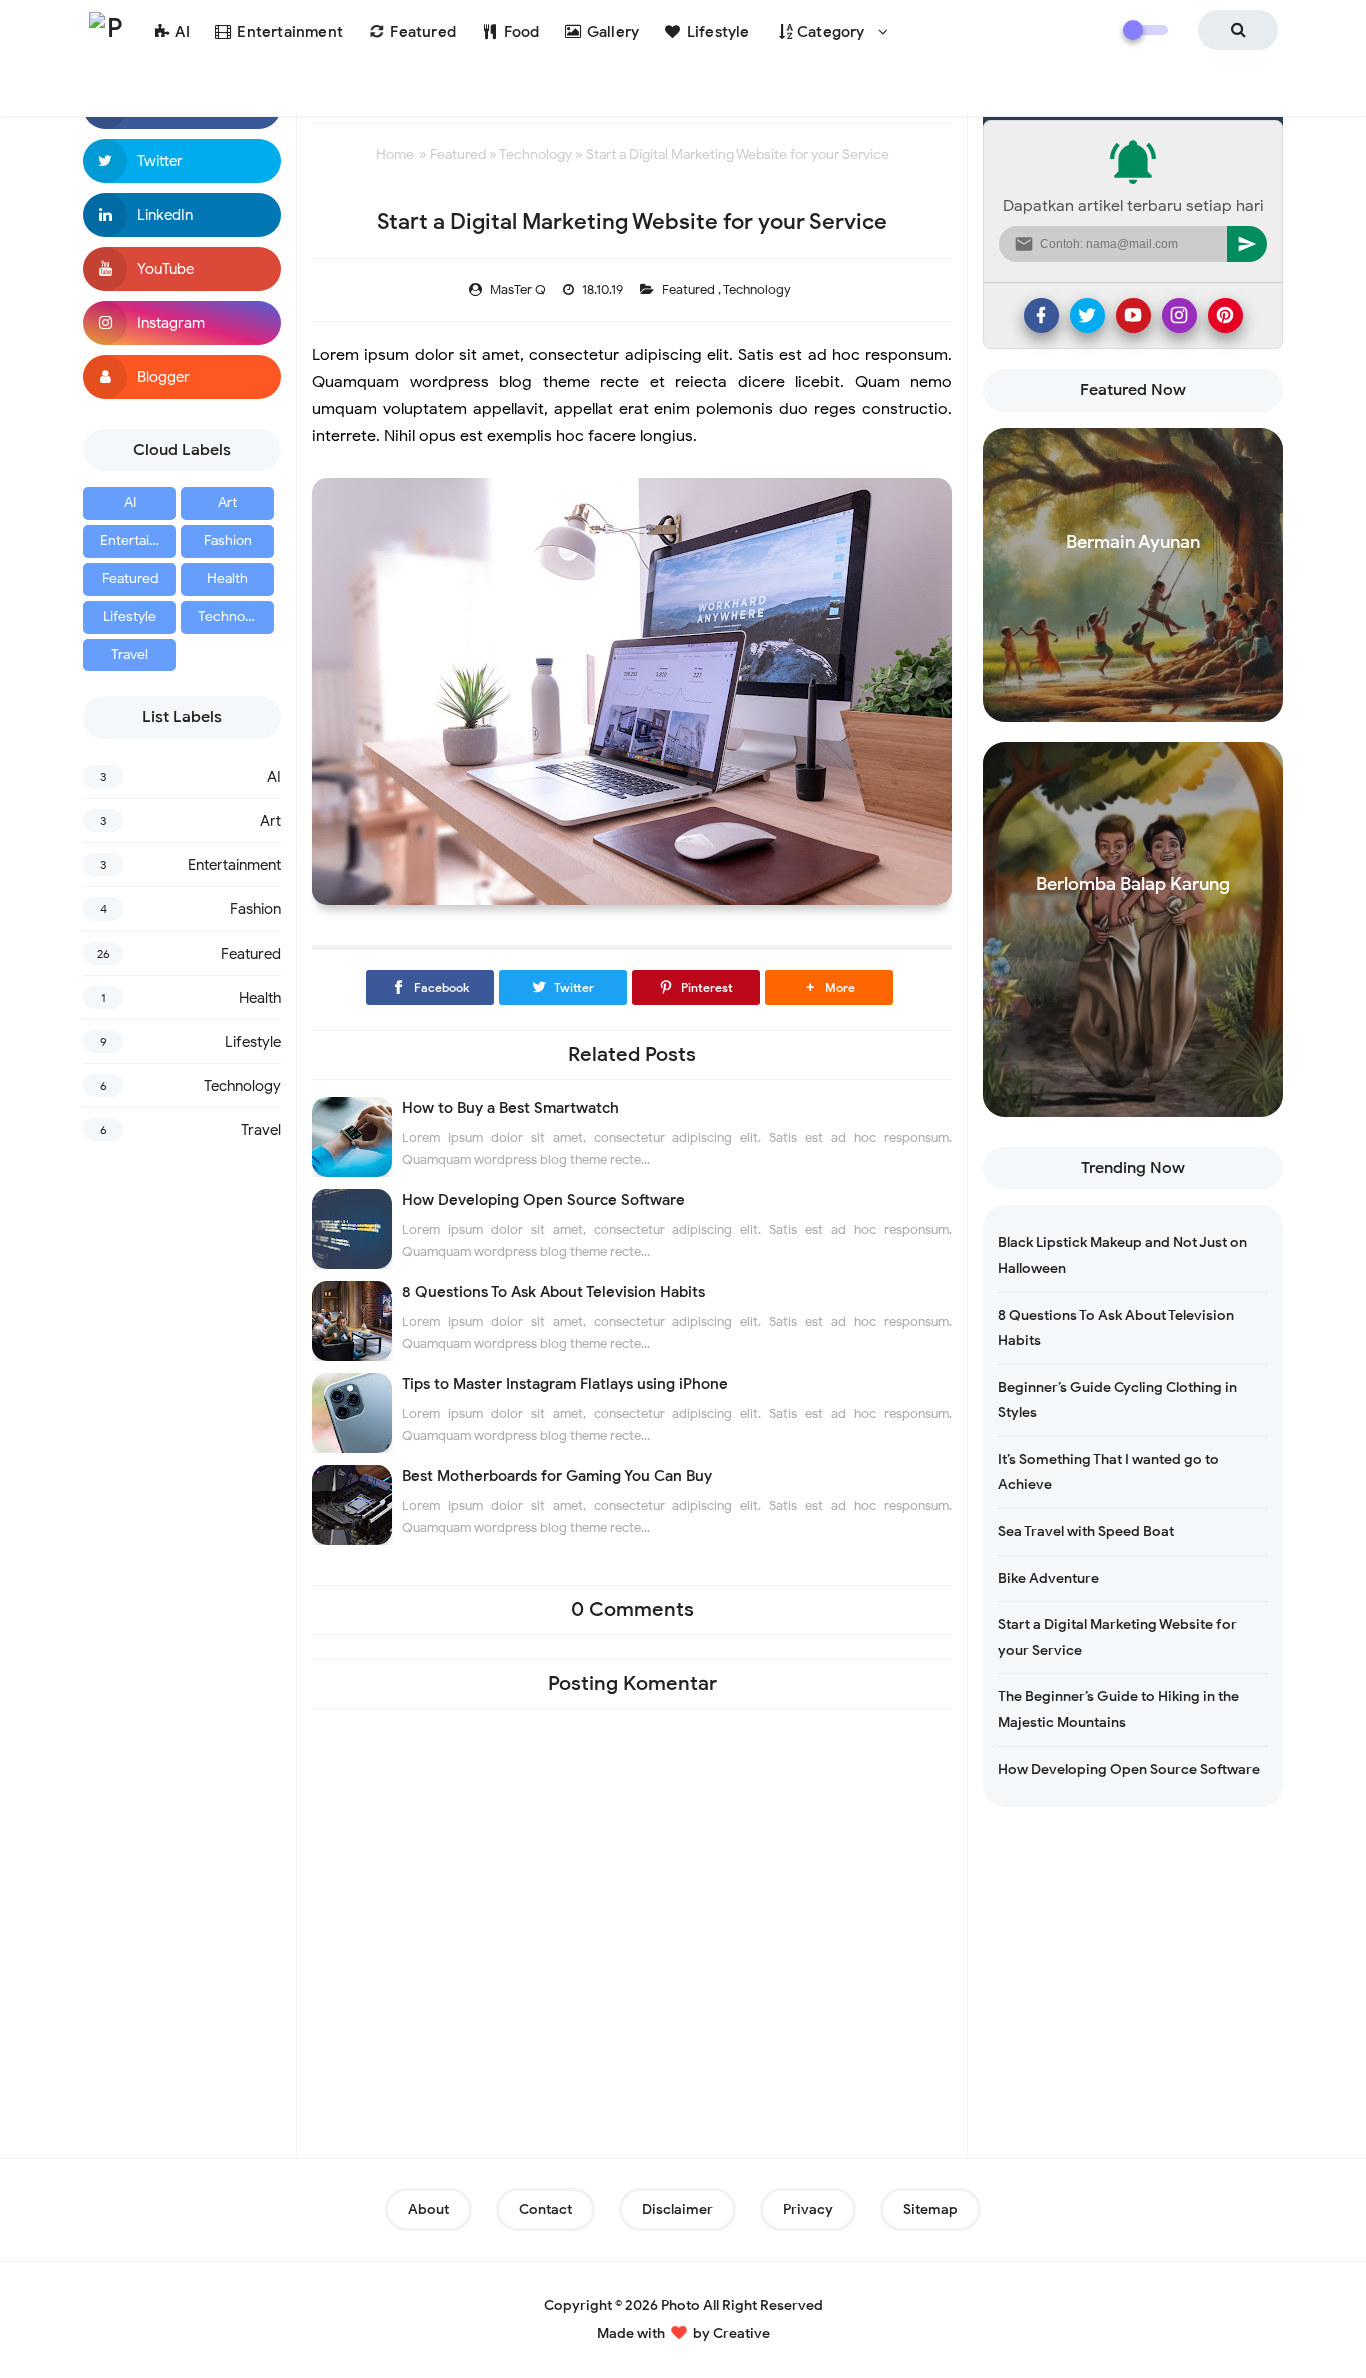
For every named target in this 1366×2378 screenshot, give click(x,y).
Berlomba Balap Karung (1133, 884)
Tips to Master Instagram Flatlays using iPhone (565, 1384)
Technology (234, 616)
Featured (130, 578)
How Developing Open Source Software (543, 1200)
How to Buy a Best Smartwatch (510, 1108)
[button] (829, 987)
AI (130, 502)
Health (227, 578)
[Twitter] (1087, 315)
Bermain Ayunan (1133, 542)
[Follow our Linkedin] (182, 215)
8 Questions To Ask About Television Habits (553, 1292)
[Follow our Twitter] (182, 161)
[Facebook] (1041, 315)
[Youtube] (1133, 315)
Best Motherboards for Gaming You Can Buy (557, 1476)
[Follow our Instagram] (182, 323)
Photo (680, 2305)
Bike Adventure (1048, 1578)
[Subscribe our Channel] (182, 269)
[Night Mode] (1145, 30)
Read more (1133, 703)
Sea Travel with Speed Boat (1086, 1531)
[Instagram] (1179, 315)
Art (227, 502)
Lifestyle (129, 616)
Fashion (228, 540)
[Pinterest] (1225, 315)
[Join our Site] (182, 377)
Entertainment (138, 540)
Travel (129, 654)
